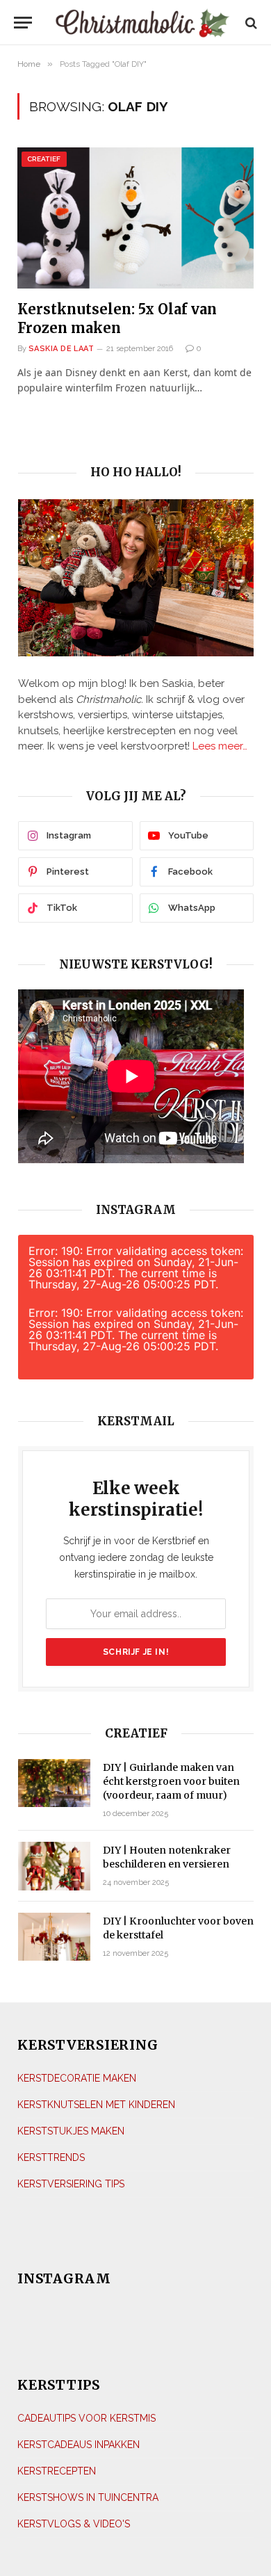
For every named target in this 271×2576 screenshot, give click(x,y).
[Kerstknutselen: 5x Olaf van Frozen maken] (135, 218)
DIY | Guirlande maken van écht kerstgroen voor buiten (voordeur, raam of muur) (171, 1781)
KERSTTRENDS (51, 2157)
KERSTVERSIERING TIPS (71, 2184)
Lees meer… (220, 746)
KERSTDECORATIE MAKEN (77, 2078)
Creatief (44, 159)
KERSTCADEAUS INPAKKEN (79, 2445)
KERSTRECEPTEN (57, 2471)
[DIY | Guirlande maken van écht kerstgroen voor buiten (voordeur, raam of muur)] (54, 1783)
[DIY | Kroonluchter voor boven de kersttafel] (54, 1937)
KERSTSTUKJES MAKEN (71, 2131)
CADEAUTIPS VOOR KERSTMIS (87, 2418)
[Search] (250, 23)
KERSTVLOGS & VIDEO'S (74, 2524)
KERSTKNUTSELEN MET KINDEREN (96, 2105)
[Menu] (23, 23)
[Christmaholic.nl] (142, 23)
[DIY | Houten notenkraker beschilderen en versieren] (54, 1866)
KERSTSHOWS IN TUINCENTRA (88, 2497)
